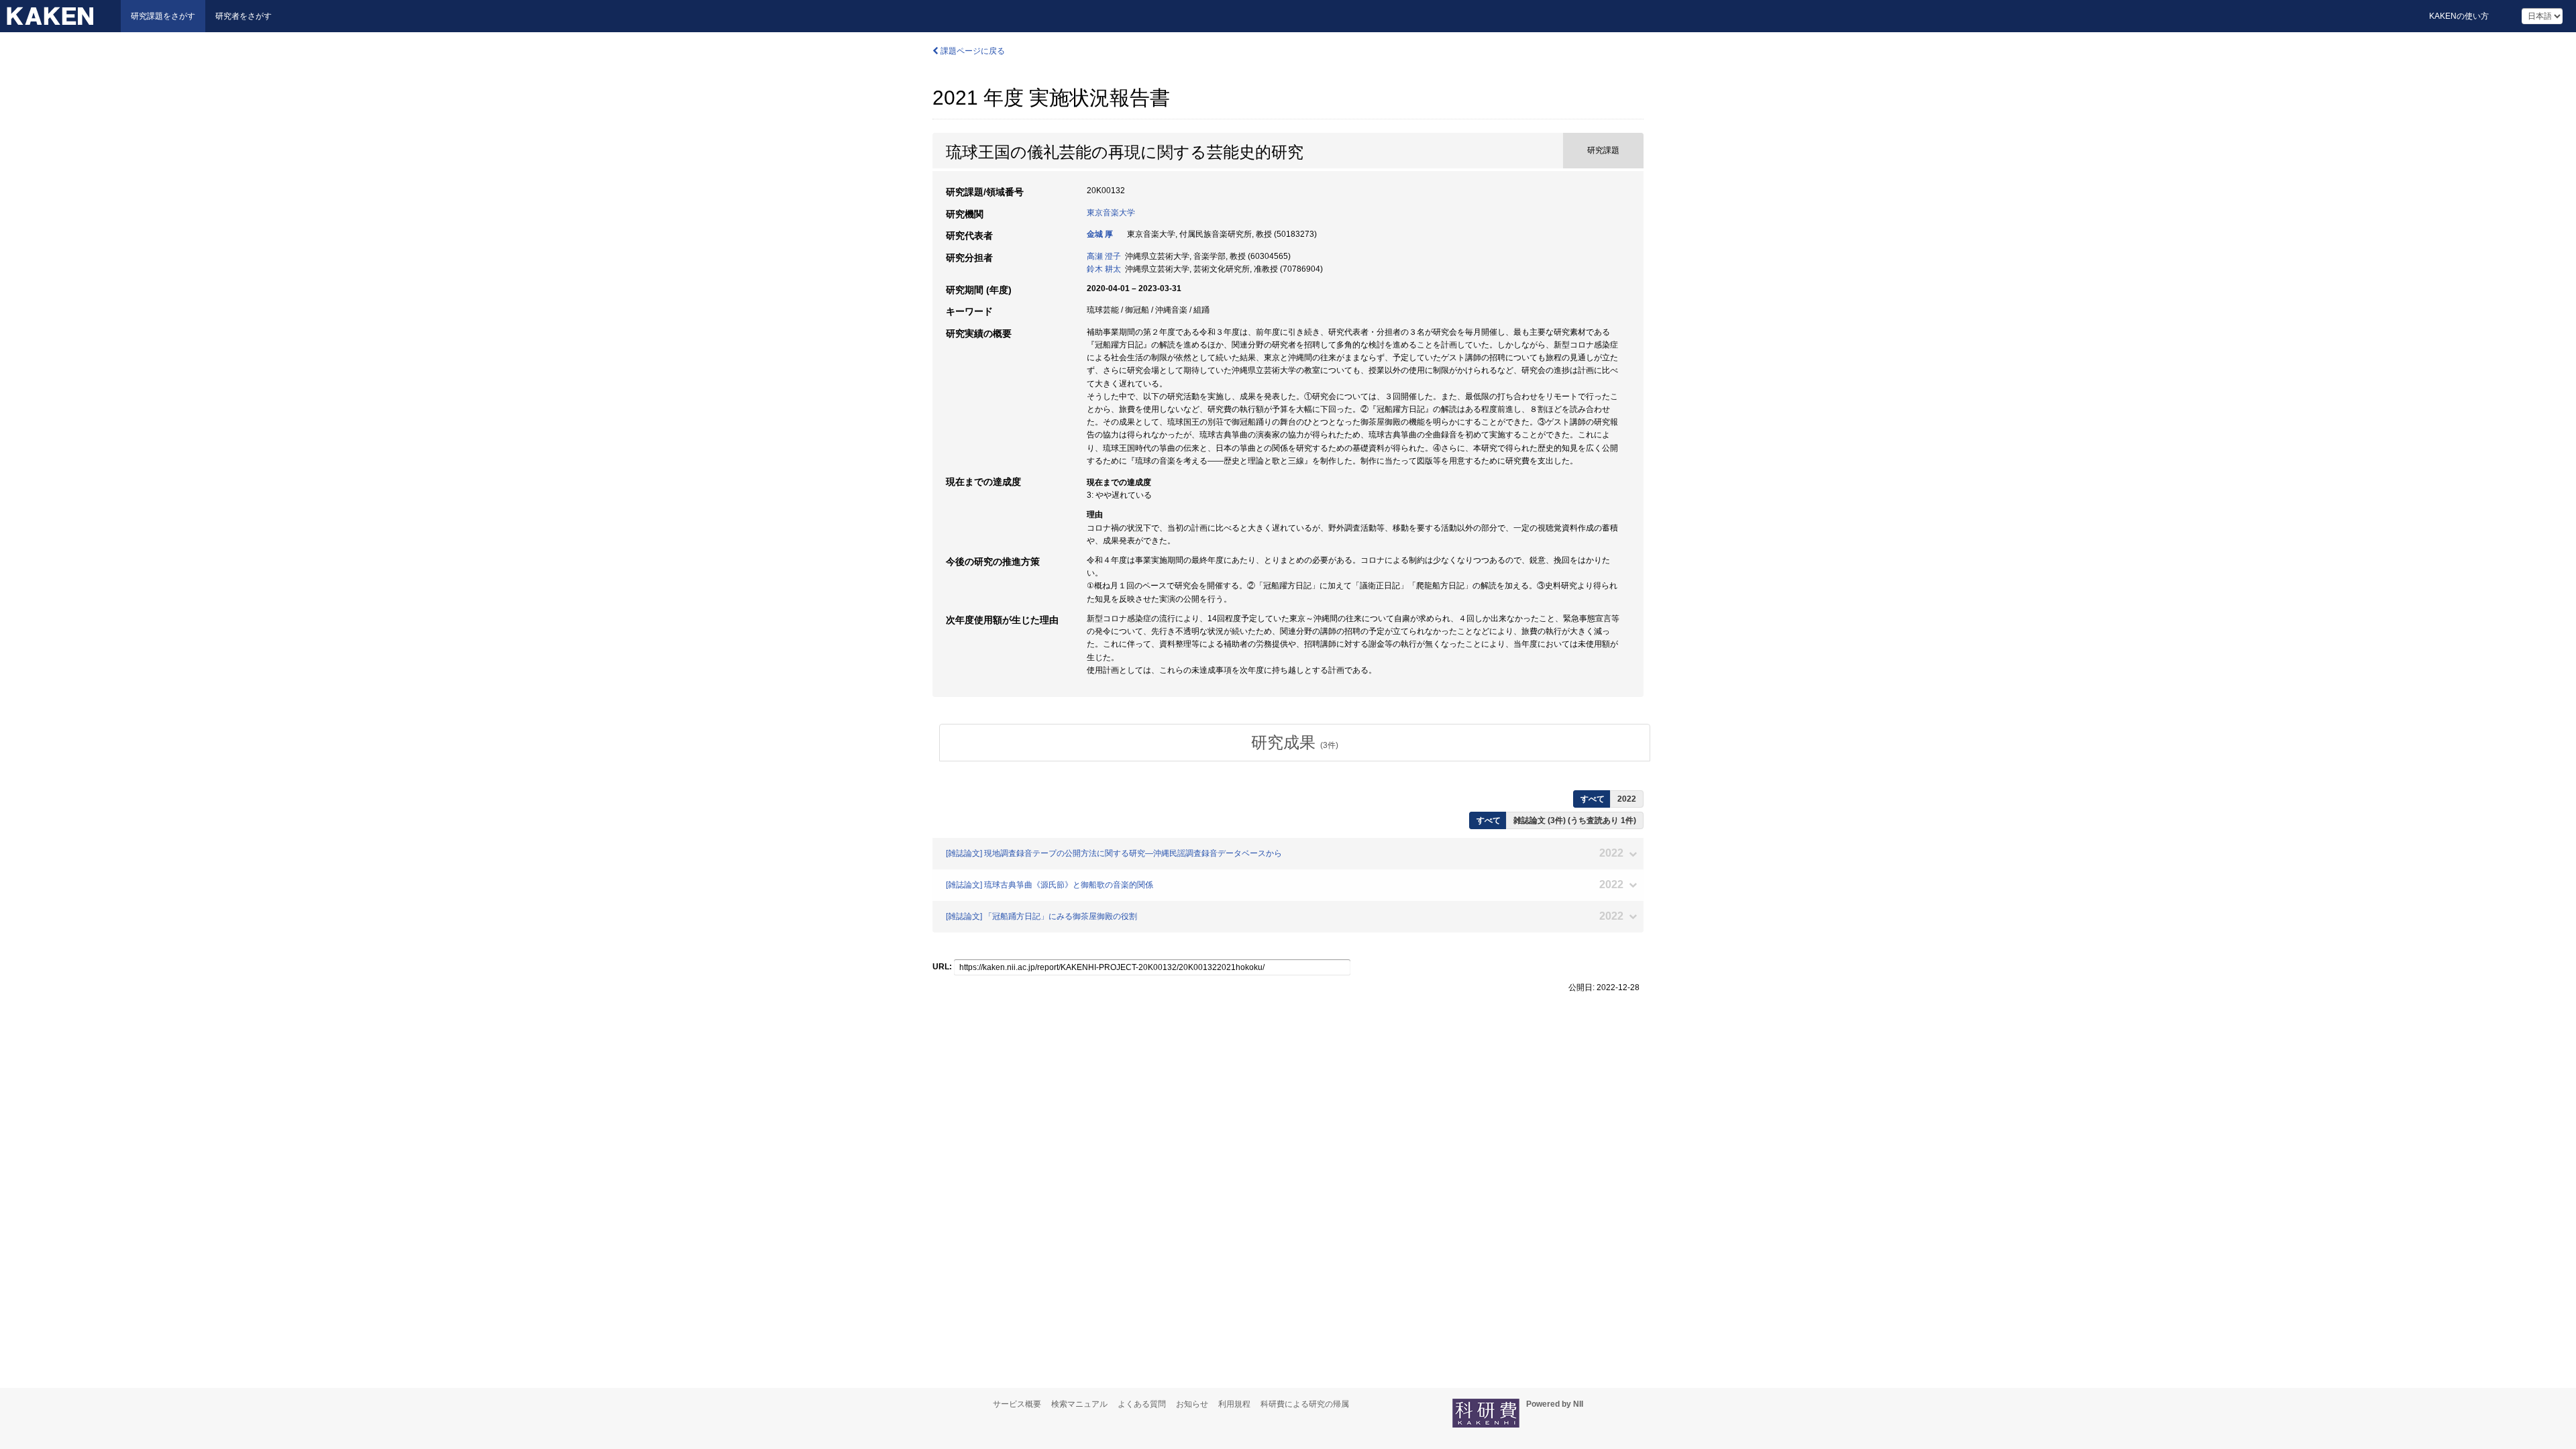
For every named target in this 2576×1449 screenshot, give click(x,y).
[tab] (1295, 743)
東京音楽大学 (1111, 213)
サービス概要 (1017, 1404)
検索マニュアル (1079, 1404)
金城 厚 (1100, 234)
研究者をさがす (244, 16)
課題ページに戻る (972, 51)
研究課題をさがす (163, 16)
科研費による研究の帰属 (1305, 1404)
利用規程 (1234, 1404)
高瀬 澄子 (1104, 256)
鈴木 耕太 (1104, 269)
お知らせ (1192, 1404)
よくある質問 (1142, 1404)
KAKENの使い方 (2459, 16)
